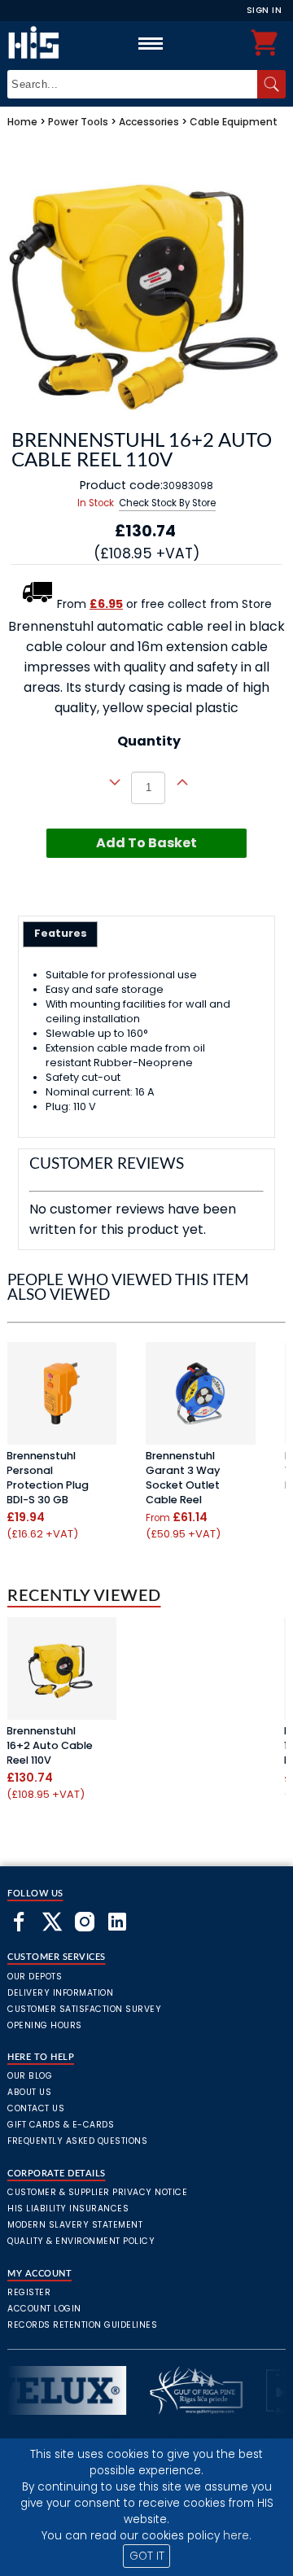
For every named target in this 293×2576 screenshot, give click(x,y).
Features (61, 933)
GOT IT (147, 2556)
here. (237, 2536)
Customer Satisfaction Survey (84, 2009)
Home (22, 122)
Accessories (149, 122)
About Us (29, 2092)
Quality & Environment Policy (81, 2241)
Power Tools (78, 122)
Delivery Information (60, 1993)
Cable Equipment (234, 122)
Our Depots (35, 1977)
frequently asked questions (77, 2141)
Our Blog (30, 2076)
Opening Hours (45, 2025)
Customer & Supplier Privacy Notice (97, 2192)
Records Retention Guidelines (82, 2325)
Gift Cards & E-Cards (61, 2125)
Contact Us (36, 2108)
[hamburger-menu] (151, 43)
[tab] (61, 934)
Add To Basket (146, 843)
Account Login (44, 2309)
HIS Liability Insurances (68, 2209)
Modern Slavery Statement (75, 2225)
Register (29, 2292)
